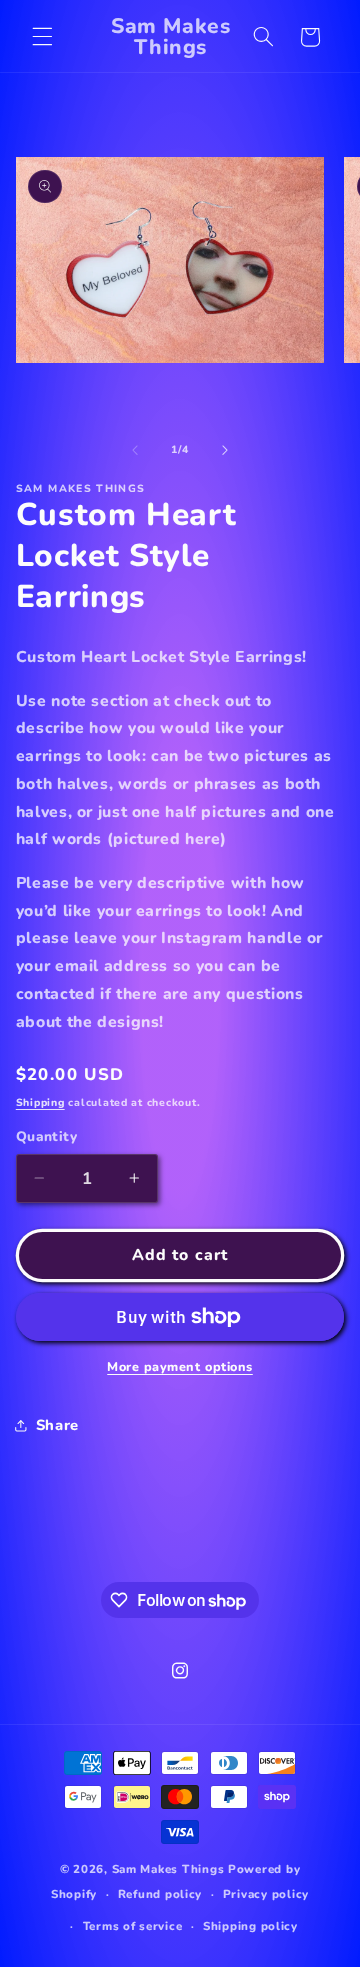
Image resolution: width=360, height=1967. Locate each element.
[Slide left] (135, 450)
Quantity (46, 1136)
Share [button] (57, 1425)
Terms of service (133, 1926)
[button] (42, 37)
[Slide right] (225, 450)
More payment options (180, 1366)
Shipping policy (250, 1926)
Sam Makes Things (168, 1869)
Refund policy (160, 1894)
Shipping (40, 1102)
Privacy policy (266, 1894)
